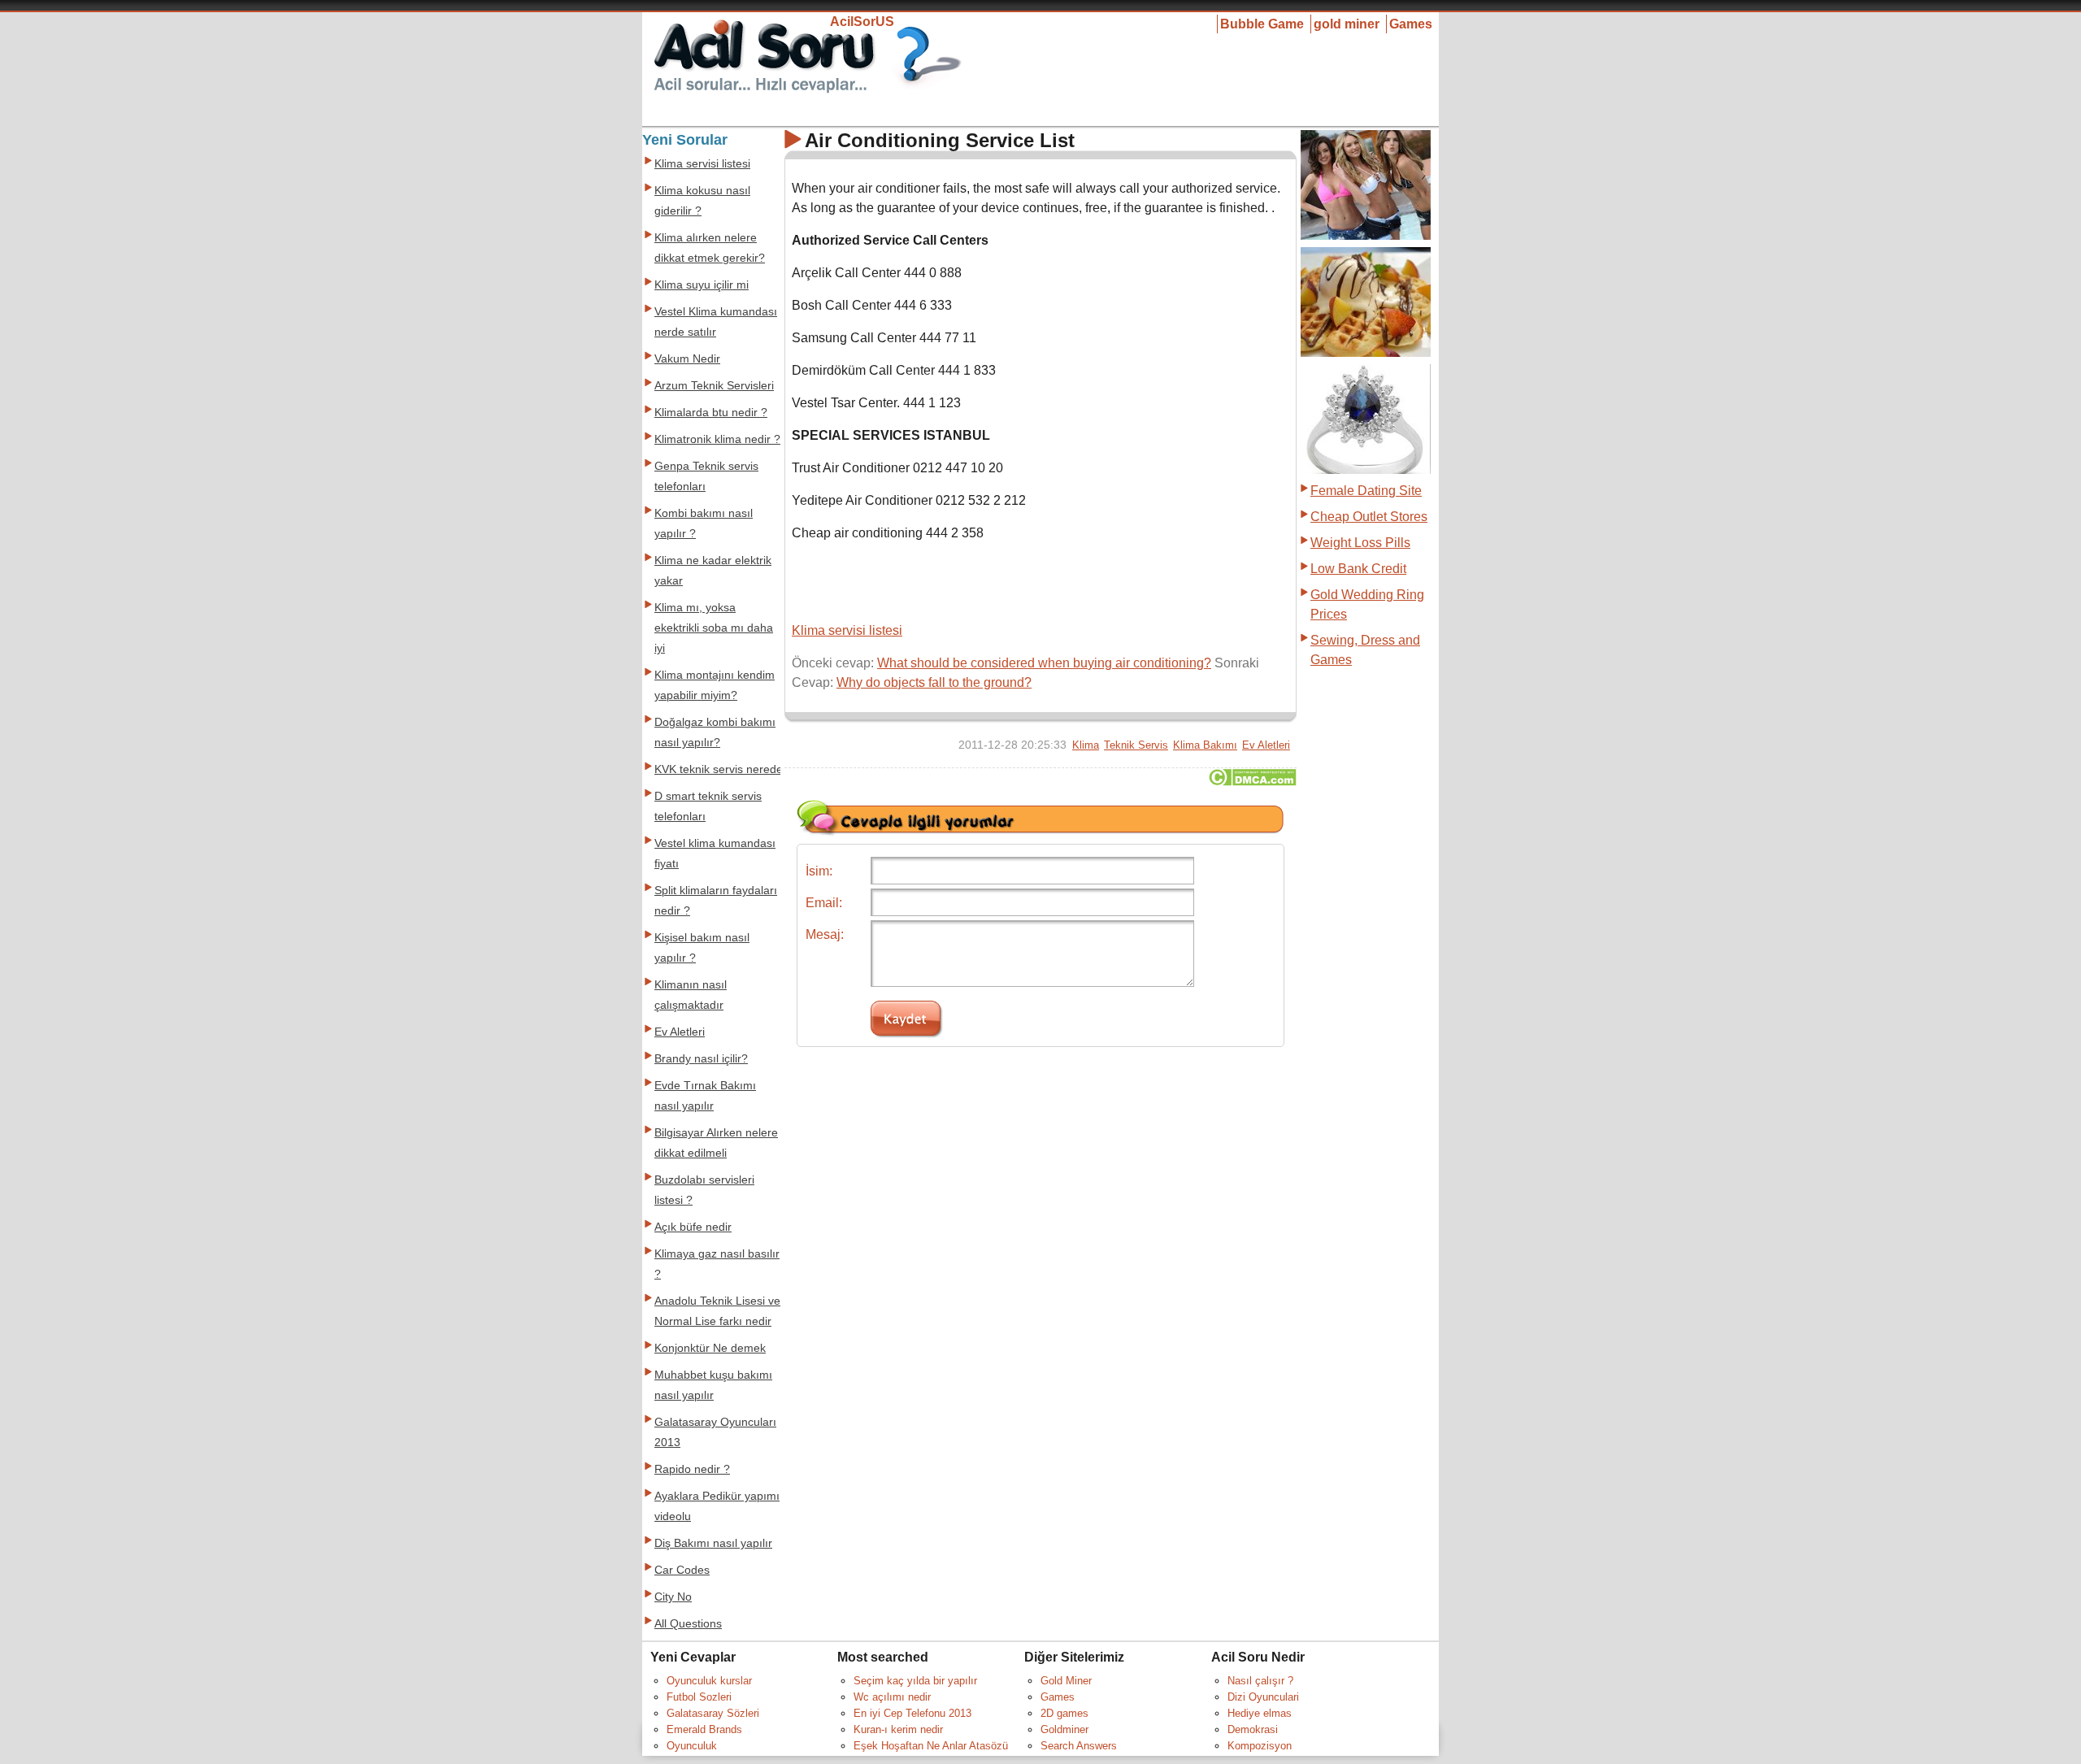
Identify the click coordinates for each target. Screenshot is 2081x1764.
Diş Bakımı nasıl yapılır (713, 1543)
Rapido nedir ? (692, 1469)
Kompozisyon (1260, 1746)
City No (673, 1597)
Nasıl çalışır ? (1260, 1681)
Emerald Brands (704, 1729)
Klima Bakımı (1205, 745)
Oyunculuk (692, 1746)
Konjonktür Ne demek (710, 1348)
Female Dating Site (1366, 491)
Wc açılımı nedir (892, 1697)
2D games (1064, 1713)
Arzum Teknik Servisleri (714, 386)
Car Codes (682, 1570)
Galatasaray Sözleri (713, 1713)
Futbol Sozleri (699, 1697)
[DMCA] (1252, 782)
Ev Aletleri (1266, 745)
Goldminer (1064, 1729)
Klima (1086, 745)
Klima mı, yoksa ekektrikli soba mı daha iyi (714, 628)
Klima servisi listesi (847, 630)
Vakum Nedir (687, 359)
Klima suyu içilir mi (702, 285)
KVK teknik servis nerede (719, 769)
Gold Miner (1066, 1681)
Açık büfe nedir (693, 1227)
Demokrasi (1253, 1729)
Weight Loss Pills (1360, 543)
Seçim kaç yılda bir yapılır (915, 1681)
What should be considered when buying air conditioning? (1044, 663)
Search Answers (1079, 1746)
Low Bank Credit (1358, 569)
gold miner (1347, 24)
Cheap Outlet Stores (1369, 517)
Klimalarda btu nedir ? (711, 413)
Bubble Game (1262, 24)
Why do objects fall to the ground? (934, 682)
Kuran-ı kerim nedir (898, 1729)
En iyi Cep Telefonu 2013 (912, 1713)
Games (1411, 24)
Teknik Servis (1136, 745)
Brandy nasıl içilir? (701, 1059)
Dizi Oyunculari (1263, 1697)
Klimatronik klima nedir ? (717, 439)
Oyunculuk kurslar (709, 1681)
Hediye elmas (1260, 1713)
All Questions (688, 1624)
